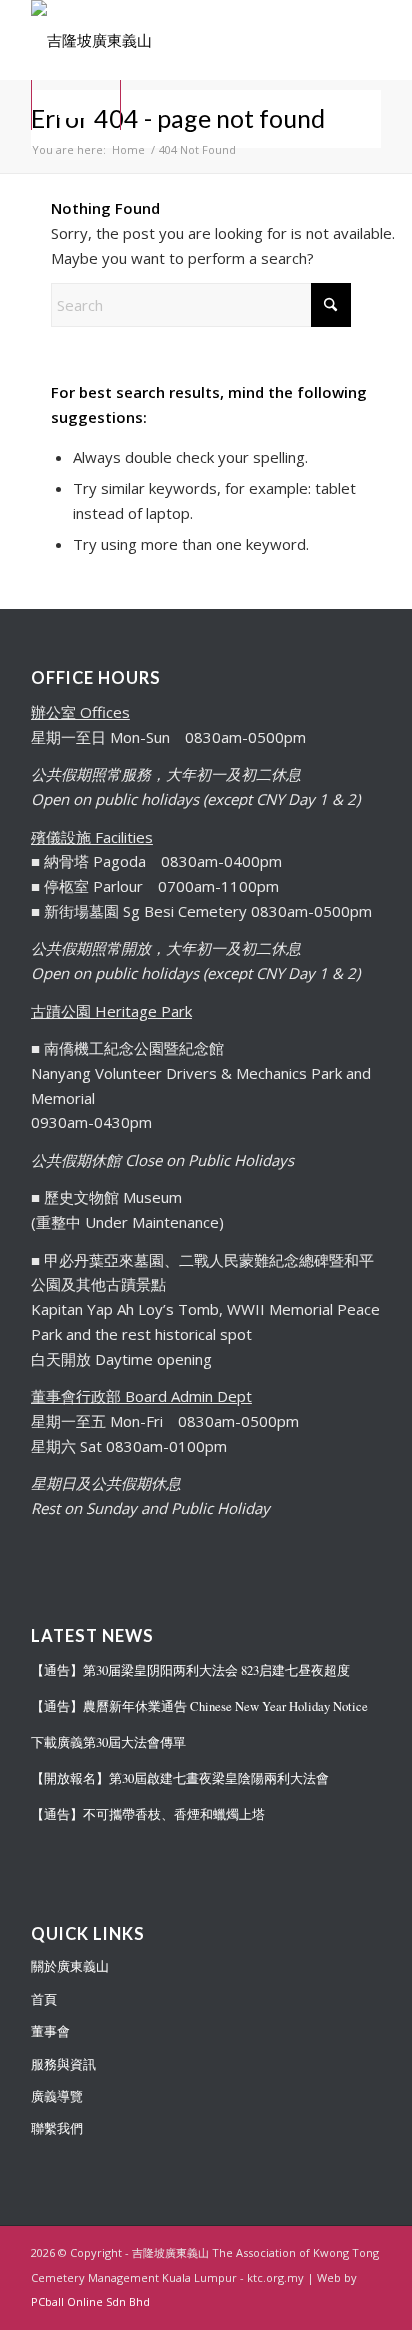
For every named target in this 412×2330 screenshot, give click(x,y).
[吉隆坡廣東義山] (171, 40)
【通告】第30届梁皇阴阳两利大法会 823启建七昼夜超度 (190, 1670)
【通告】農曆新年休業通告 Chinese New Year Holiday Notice (199, 1706)
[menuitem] (76, 105)
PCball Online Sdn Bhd (90, 2301)
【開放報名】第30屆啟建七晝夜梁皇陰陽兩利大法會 (180, 1778)
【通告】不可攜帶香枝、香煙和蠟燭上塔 (148, 1814)
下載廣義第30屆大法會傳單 (108, 1742)
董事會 (50, 2031)
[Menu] (76, 105)
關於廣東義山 (70, 1966)
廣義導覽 (57, 2096)
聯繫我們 (57, 2128)
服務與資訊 (63, 2064)
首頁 (44, 1999)
